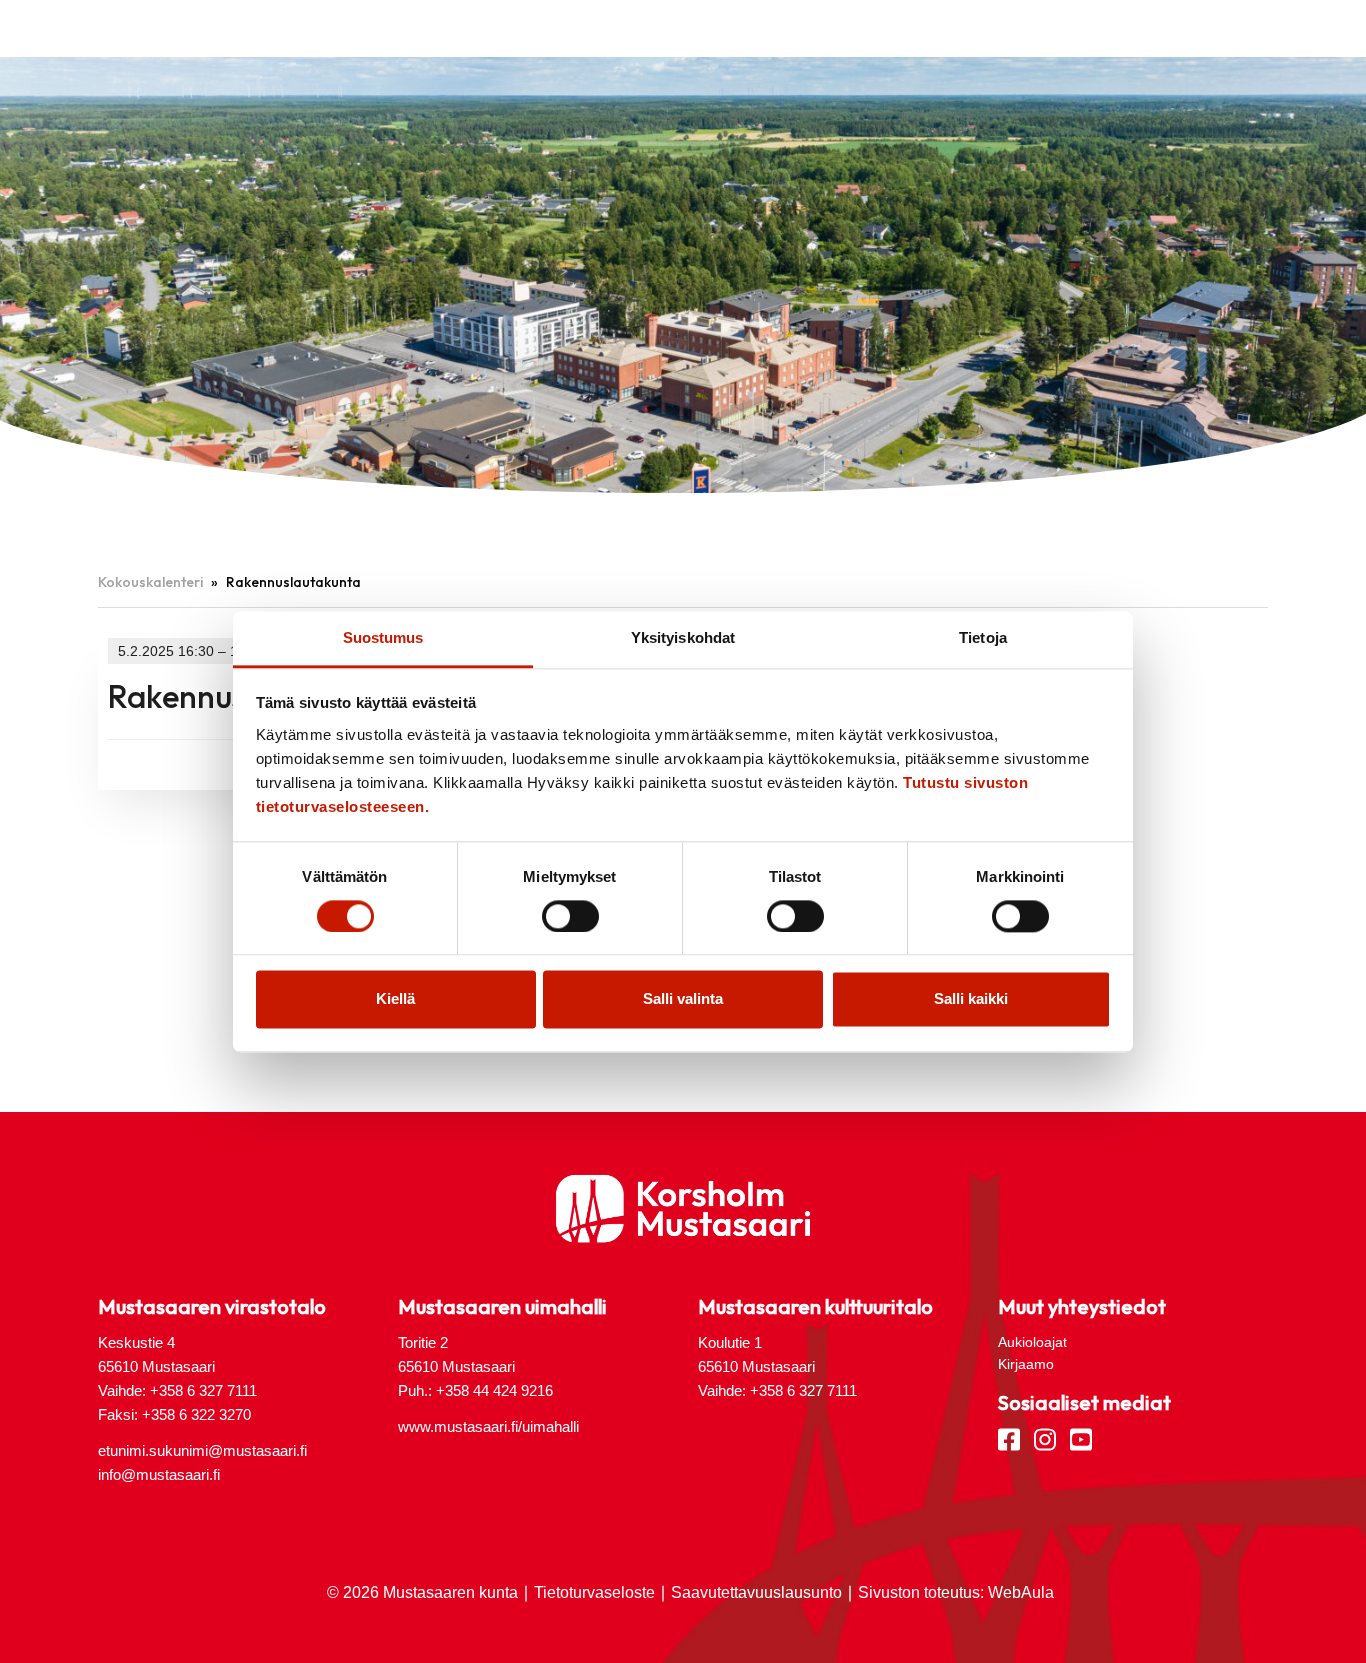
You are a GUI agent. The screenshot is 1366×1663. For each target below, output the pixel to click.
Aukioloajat (1032, 1342)
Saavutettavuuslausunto (756, 1592)
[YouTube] (1081, 1438)
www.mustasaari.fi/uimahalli (488, 1426)
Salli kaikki (971, 999)
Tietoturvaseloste (594, 1592)
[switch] (570, 916)
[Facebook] (1009, 1438)
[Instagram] (1045, 1438)
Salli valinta (683, 999)
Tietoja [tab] (983, 637)
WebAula (1021, 1592)
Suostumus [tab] (383, 637)
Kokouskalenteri (150, 582)
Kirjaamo (1026, 1364)
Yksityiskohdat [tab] (683, 637)
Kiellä (395, 999)
